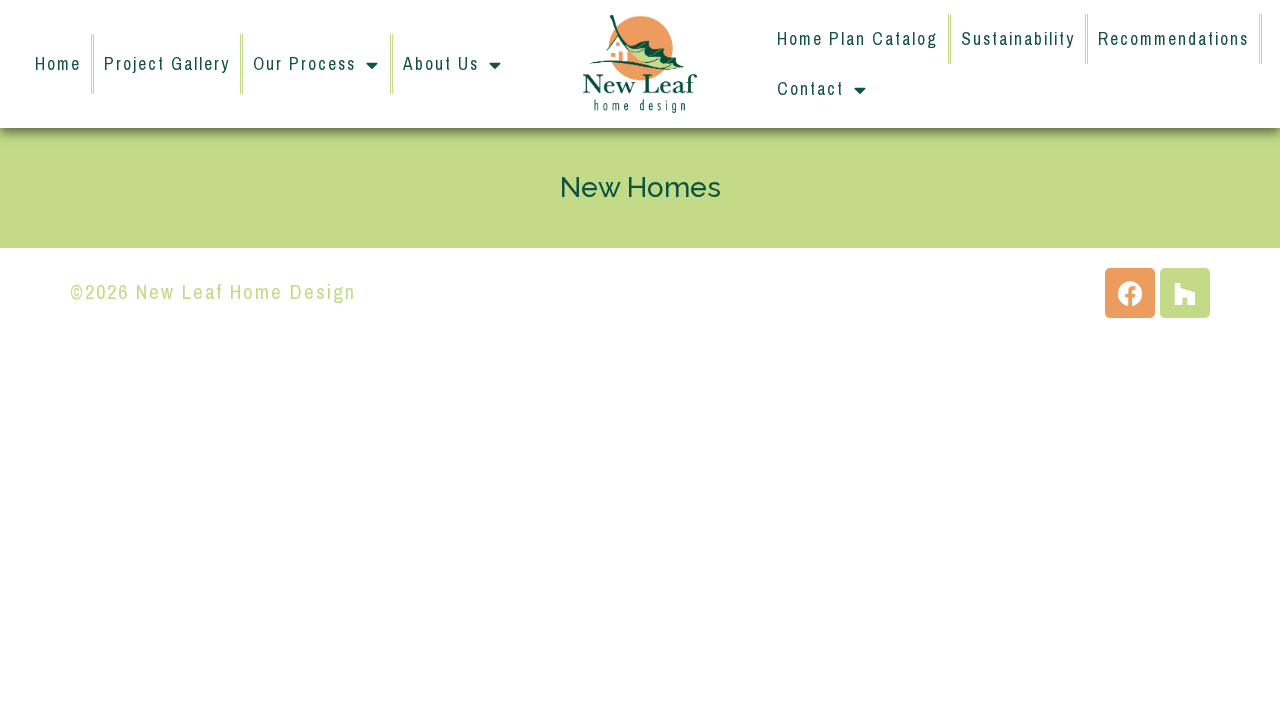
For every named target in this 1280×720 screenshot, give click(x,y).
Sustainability (1018, 39)
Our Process (304, 64)
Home (58, 64)
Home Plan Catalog (857, 39)
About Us (441, 64)
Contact (810, 89)
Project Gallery (167, 64)
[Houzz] (1185, 293)
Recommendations (1173, 39)
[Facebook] (1130, 293)
